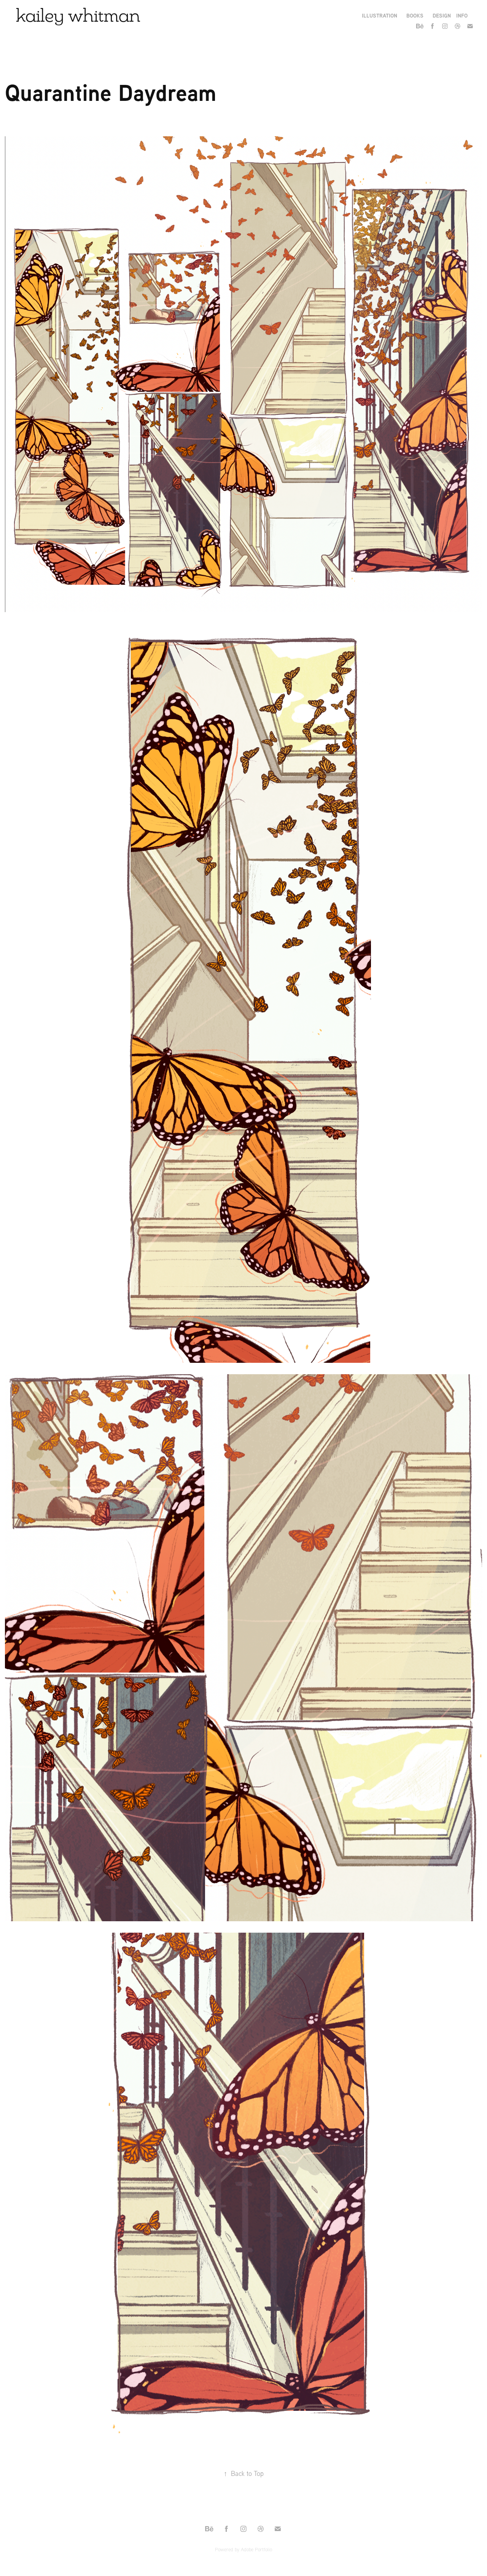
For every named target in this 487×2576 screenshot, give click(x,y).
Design (442, 15)
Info (462, 15)
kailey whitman (78, 15)
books (415, 15)
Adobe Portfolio (256, 2549)
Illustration (380, 15)
